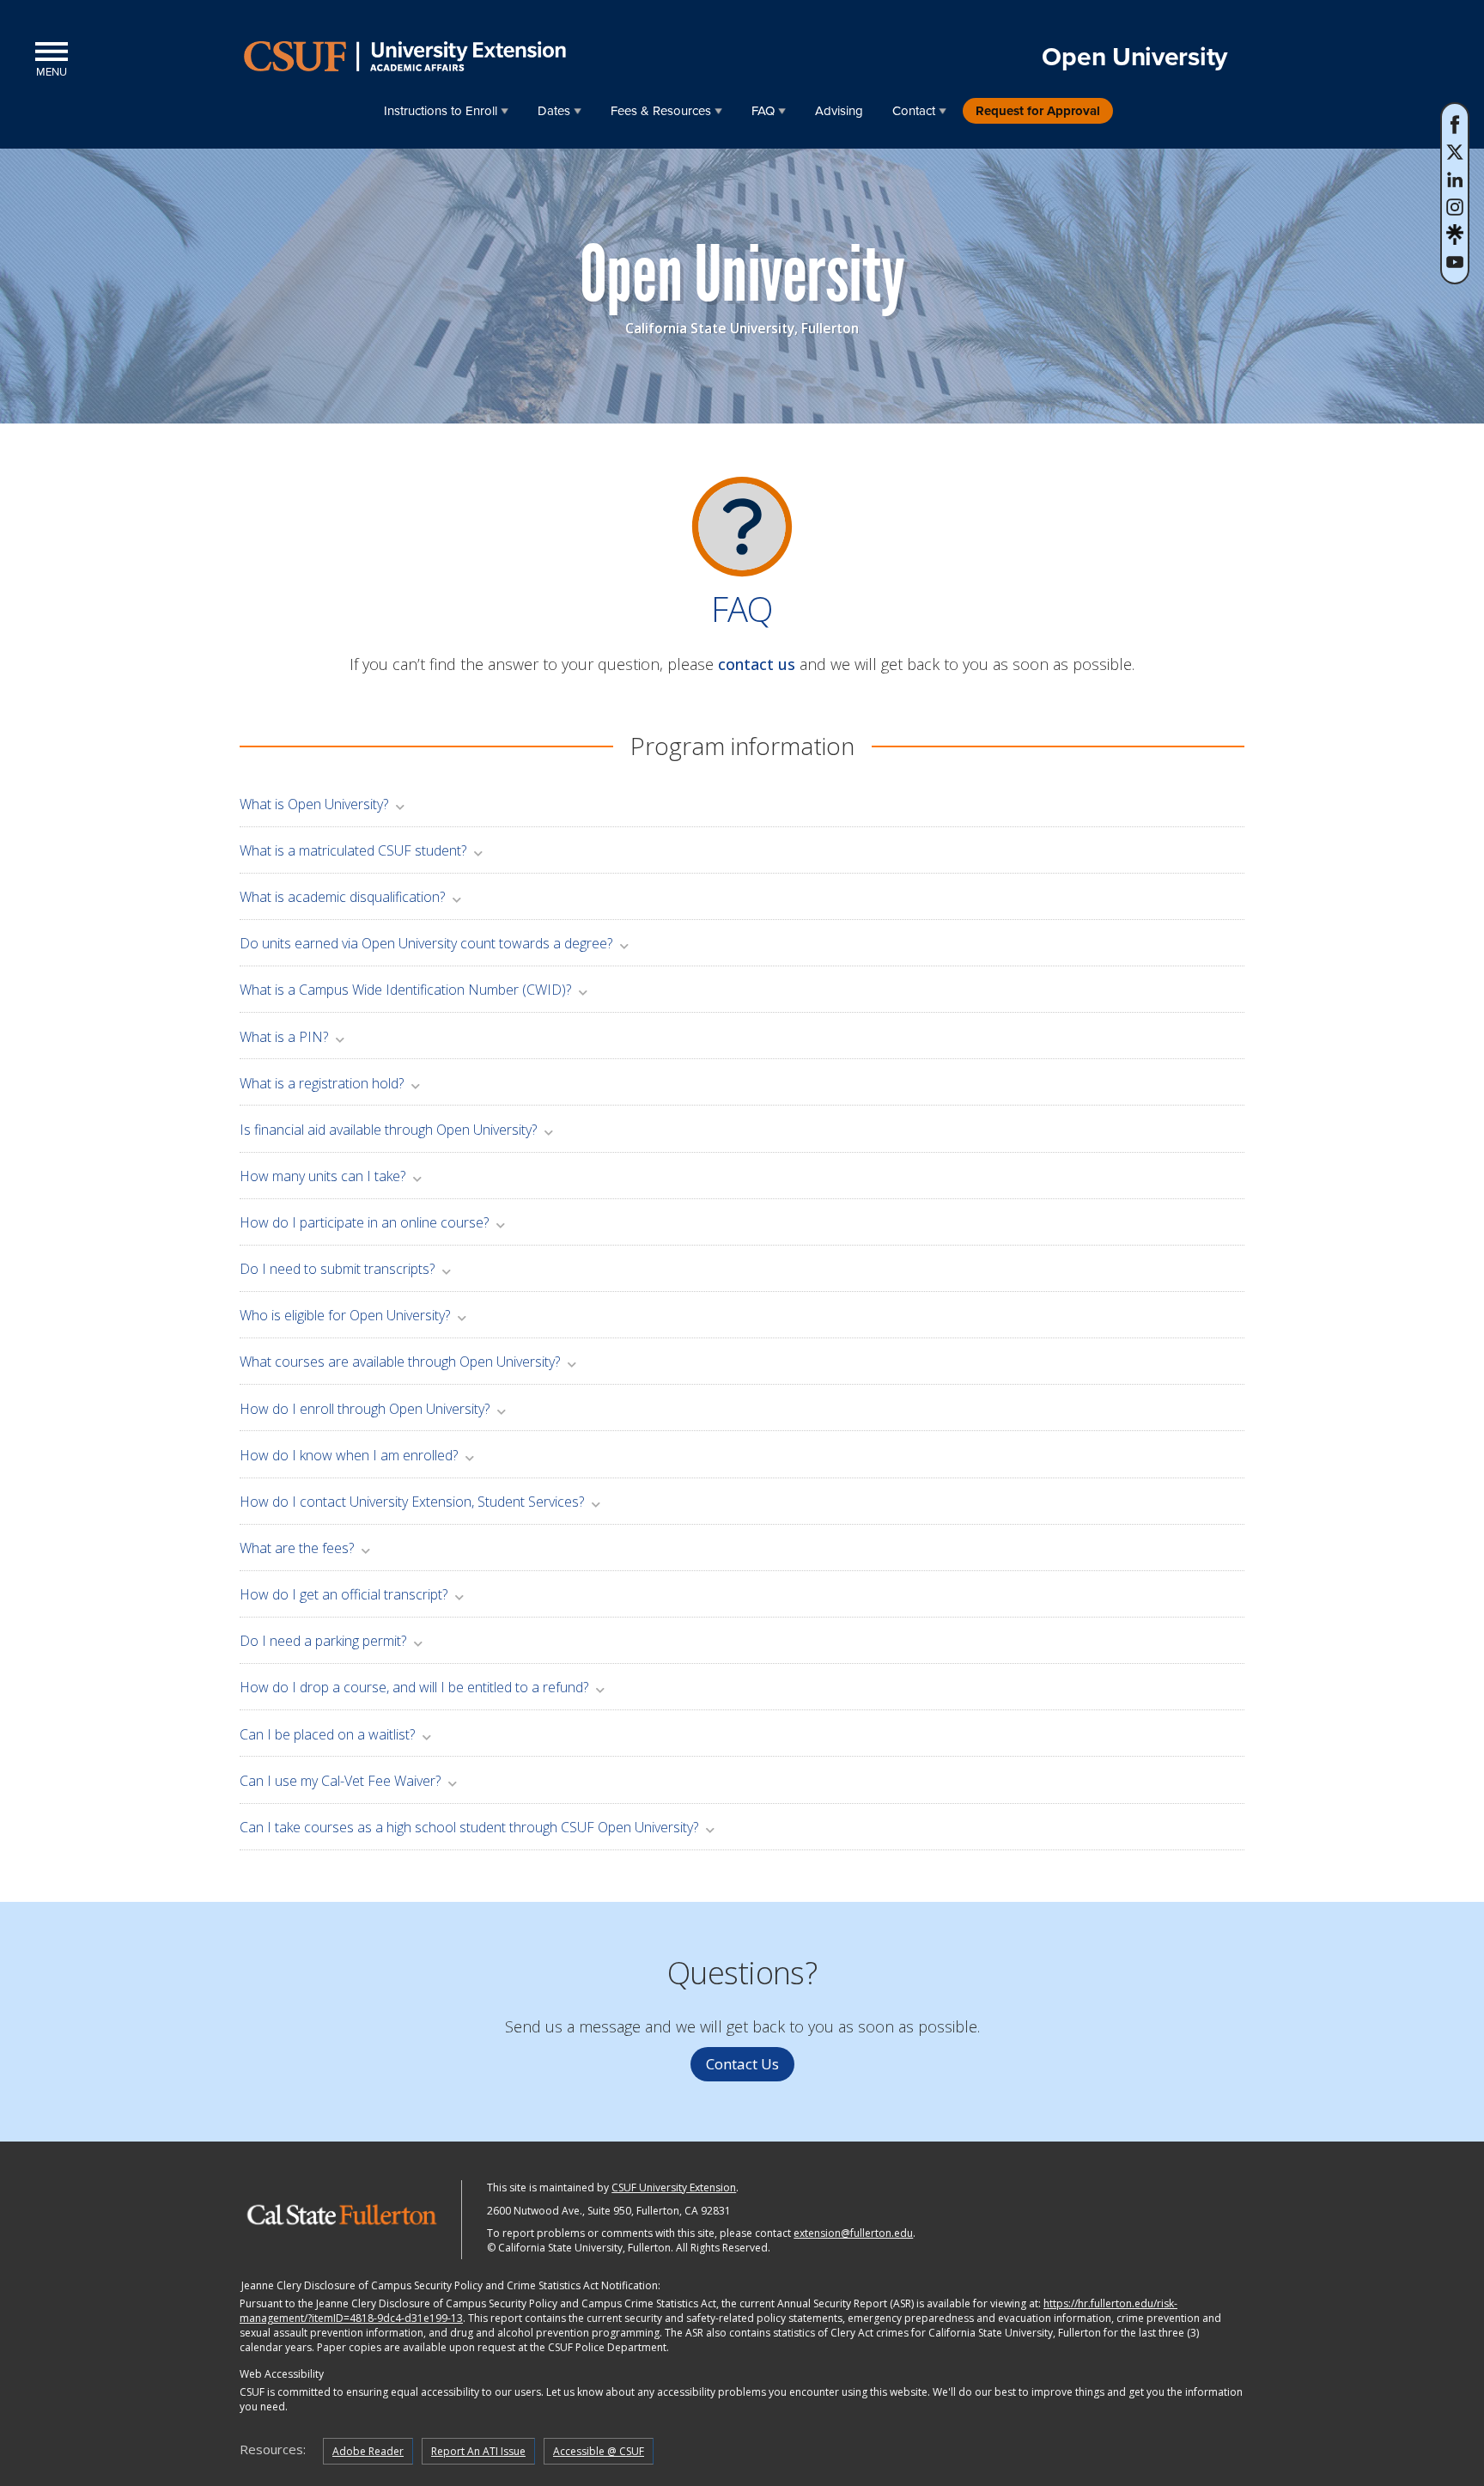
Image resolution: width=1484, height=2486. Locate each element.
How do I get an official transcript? (344, 1594)
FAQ (763, 111)
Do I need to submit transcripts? (337, 1269)
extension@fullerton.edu (853, 2233)
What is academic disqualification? (342, 897)
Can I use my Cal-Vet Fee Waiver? (340, 1781)
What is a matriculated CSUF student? (353, 850)
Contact (914, 111)
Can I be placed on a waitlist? (327, 1734)
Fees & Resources (661, 111)
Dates (554, 111)
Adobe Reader (368, 2451)
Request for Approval (1038, 111)
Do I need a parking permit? (323, 1641)
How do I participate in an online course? (364, 1222)
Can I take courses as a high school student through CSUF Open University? (469, 1827)
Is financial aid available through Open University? (388, 1130)
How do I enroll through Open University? (365, 1409)
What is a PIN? (284, 1037)
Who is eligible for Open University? (345, 1315)
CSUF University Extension (674, 2187)
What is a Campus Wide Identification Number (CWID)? (405, 990)
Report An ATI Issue (478, 2451)
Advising (839, 111)
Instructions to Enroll (441, 111)
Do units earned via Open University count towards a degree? (426, 943)
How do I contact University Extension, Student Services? (412, 1502)
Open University (1134, 57)
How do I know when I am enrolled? (349, 1455)
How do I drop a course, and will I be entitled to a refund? (414, 1687)
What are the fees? (297, 1548)
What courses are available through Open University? (400, 1362)
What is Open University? (314, 804)
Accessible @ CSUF (599, 2451)
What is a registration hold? (322, 1083)
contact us (757, 664)
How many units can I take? (322, 1176)
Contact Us (742, 2064)
